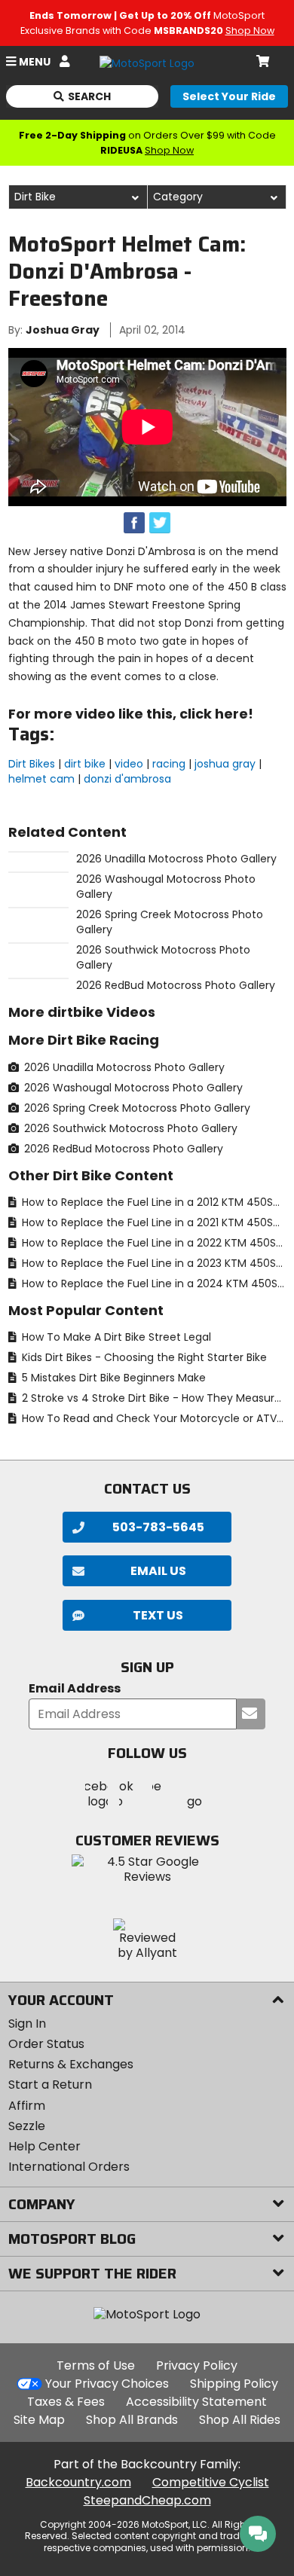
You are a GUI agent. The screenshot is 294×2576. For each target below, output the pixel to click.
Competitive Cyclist (211, 2482)
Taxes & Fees (66, 2402)
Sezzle (27, 2126)
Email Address (75, 1689)
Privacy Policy (197, 2365)
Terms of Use (96, 2365)
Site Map (39, 2420)
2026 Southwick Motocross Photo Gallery (129, 1128)
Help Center (44, 2146)
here (231, 714)
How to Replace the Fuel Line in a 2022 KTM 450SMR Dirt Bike (153, 1243)
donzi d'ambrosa (127, 779)
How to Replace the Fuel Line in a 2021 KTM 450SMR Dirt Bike (153, 1222)
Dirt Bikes (32, 764)
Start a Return (50, 2085)
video (129, 764)
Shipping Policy (234, 2384)
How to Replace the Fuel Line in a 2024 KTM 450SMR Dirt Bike (153, 1283)
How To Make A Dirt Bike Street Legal (115, 1337)
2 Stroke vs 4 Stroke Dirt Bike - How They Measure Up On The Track (153, 1398)
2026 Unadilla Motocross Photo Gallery (123, 1067)
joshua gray (225, 764)
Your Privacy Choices (107, 2384)
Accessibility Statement (196, 2402)
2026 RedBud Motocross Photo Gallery (122, 1149)
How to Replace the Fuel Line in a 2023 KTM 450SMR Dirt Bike (153, 1263)
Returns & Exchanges (71, 2064)
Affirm (27, 2106)
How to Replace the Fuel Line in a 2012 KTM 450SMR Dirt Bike (153, 1202)
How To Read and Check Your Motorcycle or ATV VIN (153, 1418)
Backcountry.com (78, 2482)
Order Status (46, 2044)
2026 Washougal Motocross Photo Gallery (132, 1088)
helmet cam (41, 779)
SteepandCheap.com (147, 2500)
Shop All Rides (240, 2420)
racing (169, 764)
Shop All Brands (132, 2420)
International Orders (69, 2167)
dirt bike (85, 764)
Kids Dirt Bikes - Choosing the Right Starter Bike (143, 1357)
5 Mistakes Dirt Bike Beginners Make (112, 1378)
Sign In (27, 2024)
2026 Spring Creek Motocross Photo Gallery (136, 1108)
